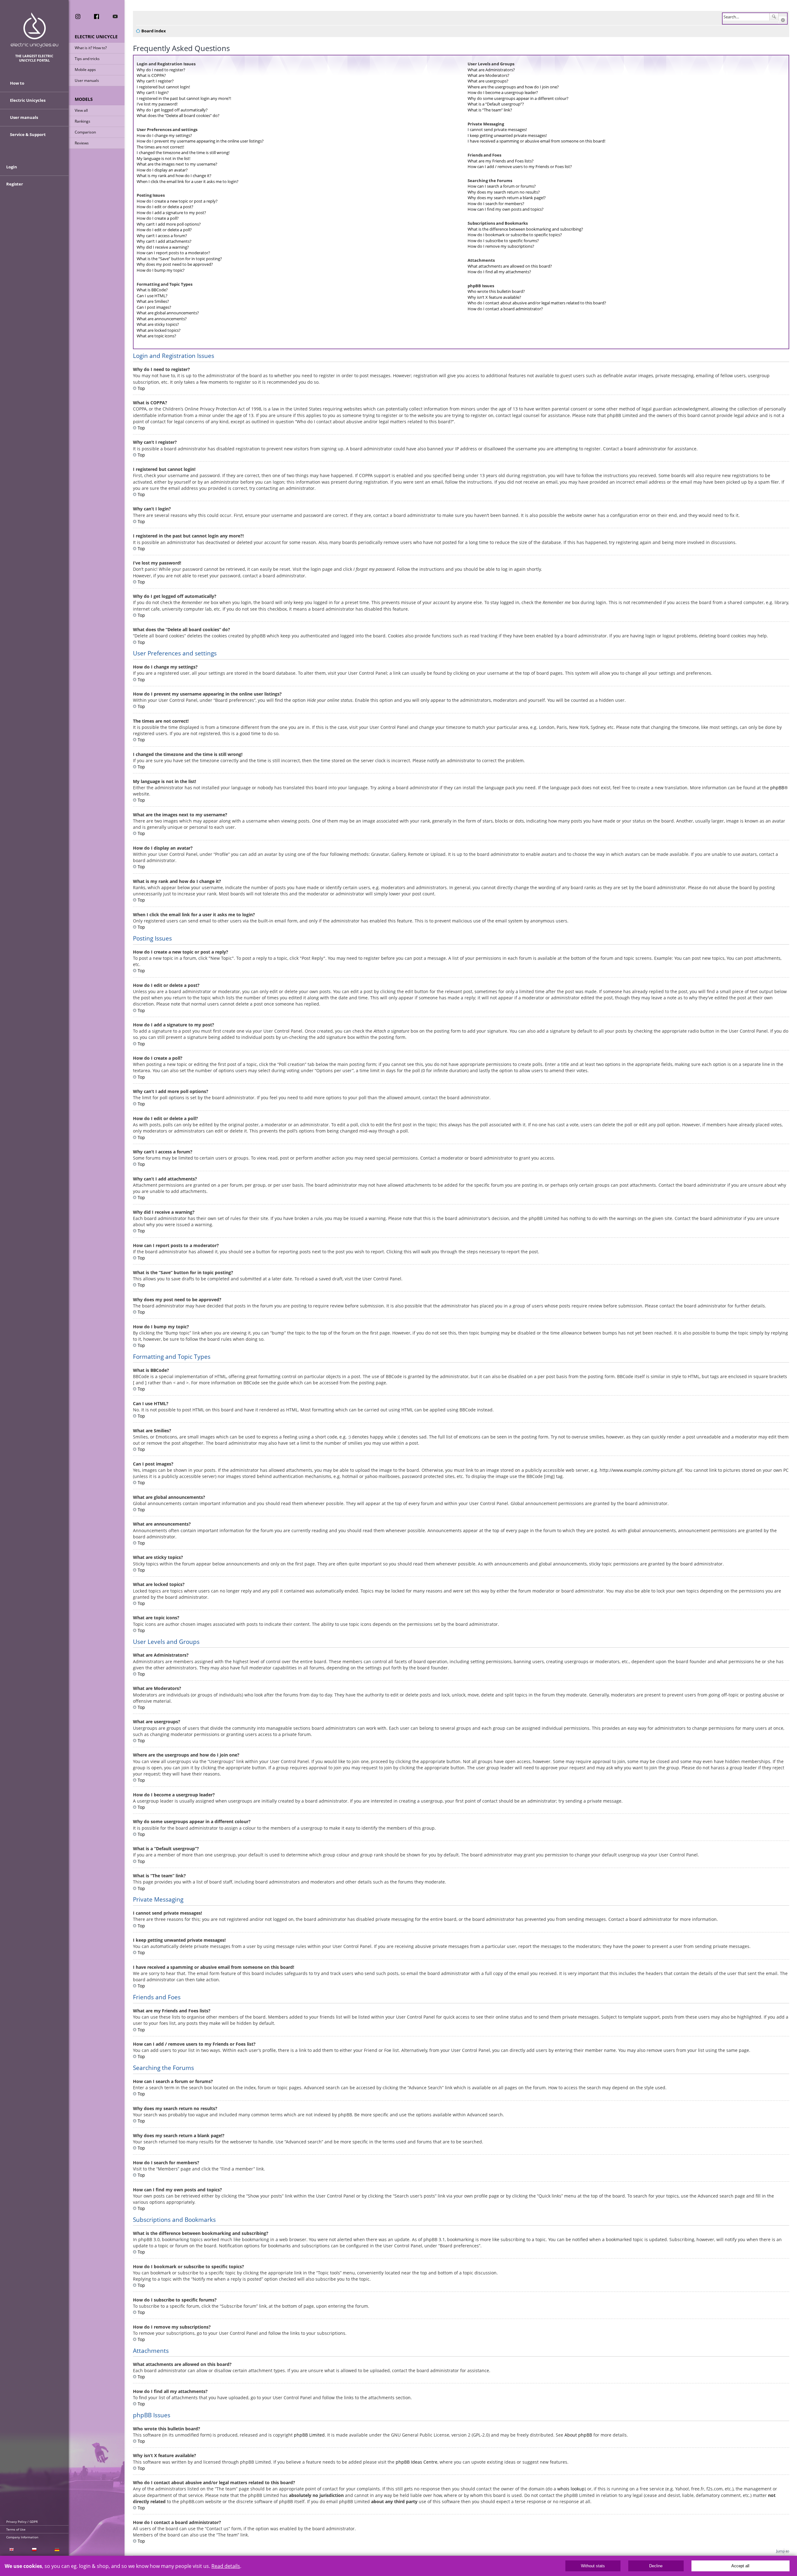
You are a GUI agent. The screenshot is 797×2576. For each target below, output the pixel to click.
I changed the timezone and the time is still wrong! (183, 152)
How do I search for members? (496, 204)
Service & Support (28, 134)
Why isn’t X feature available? (494, 297)
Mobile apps (85, 70)
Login (12, 167)
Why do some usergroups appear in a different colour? (518, 98)
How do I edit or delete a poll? (164, 230)
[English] (11, 2550)
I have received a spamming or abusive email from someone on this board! (536, 141)
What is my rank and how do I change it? (174, 176)
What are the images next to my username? (177, 164)
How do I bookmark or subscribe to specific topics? (515, 235)
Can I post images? (154, 307)
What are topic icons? (156, 336)
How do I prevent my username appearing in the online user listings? (200, 141)
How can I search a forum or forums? (502, 186)
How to (17, 83)
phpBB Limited (309, 2435)
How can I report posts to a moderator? (173, 253)
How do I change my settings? (164, 135)
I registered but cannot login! (163, 87)
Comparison (85, 132)
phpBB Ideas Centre (417, 2462)
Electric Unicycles (28, 100)
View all (81, 110)
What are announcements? (162, 319)
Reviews (82, 143)
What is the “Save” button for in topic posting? (179, 259)
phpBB (777, 788)
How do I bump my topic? (161, 270)
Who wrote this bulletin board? (496, 291)
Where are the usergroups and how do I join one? (513, 87)
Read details (226, 2566)
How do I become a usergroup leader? (503, 92)
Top (141, 388)
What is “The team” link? (490, 110)
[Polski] (34, 2550)
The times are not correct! (160, 147)
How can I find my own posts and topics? (506, 209)
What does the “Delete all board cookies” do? (178, 115)
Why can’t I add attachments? (164, 241)
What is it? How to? (91, 48)
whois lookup (571, 2489)
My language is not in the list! (163, 158)
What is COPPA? (151, 75)
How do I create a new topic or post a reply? (177, 201)
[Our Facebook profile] (97, 16)
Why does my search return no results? (504, 192)
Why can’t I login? (153, 92)
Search (774, 17)
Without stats (593, 2566)
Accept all (740, 2566)
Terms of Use (16, 2529)
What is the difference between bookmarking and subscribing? (525, 229)
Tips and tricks (87, 59)
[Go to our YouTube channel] (115, 16)
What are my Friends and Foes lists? (501, 161)
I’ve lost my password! (157, 104)
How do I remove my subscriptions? (501, 246)
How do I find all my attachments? (499, 272)
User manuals (87, 80)
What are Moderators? (488, 75)
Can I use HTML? (152, 296)
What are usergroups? (488, 81)
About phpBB (578, 2435)
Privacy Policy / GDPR (22, 2522)
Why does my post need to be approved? (175, 264)
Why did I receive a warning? (163, 247)
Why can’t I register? (155, 81)
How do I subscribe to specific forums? (503, 241)
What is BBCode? (152, 290)
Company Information (22, 2537)
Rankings (83, 121)
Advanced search (783, 20)
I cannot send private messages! (497, 129)
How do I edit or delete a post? (165, 207)
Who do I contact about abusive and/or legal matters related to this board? (537, 303)
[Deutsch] (57, 2550)
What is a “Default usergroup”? (496, 104)
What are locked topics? (159, 330)
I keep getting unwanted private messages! (507, 135)
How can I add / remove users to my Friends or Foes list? (520, 167)
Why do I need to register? (161, 70)
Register (15, 184)
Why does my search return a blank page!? (507, 198)
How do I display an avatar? (162, 170)
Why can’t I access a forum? (162, 236)
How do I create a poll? (158, 218)
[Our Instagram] (78, 16)
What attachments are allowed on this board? (510, 266)
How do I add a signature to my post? (171, 213)
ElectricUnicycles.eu (34, 30)
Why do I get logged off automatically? (172, 110)
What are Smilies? (153, 301)
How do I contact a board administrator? (505, 309)
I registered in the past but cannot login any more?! (184, 98)
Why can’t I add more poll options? (169, 224)
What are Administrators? (491, 70)
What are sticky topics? (158, 324)
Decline (656, 2566)
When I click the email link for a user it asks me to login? (188, 181)
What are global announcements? (168, 313)
